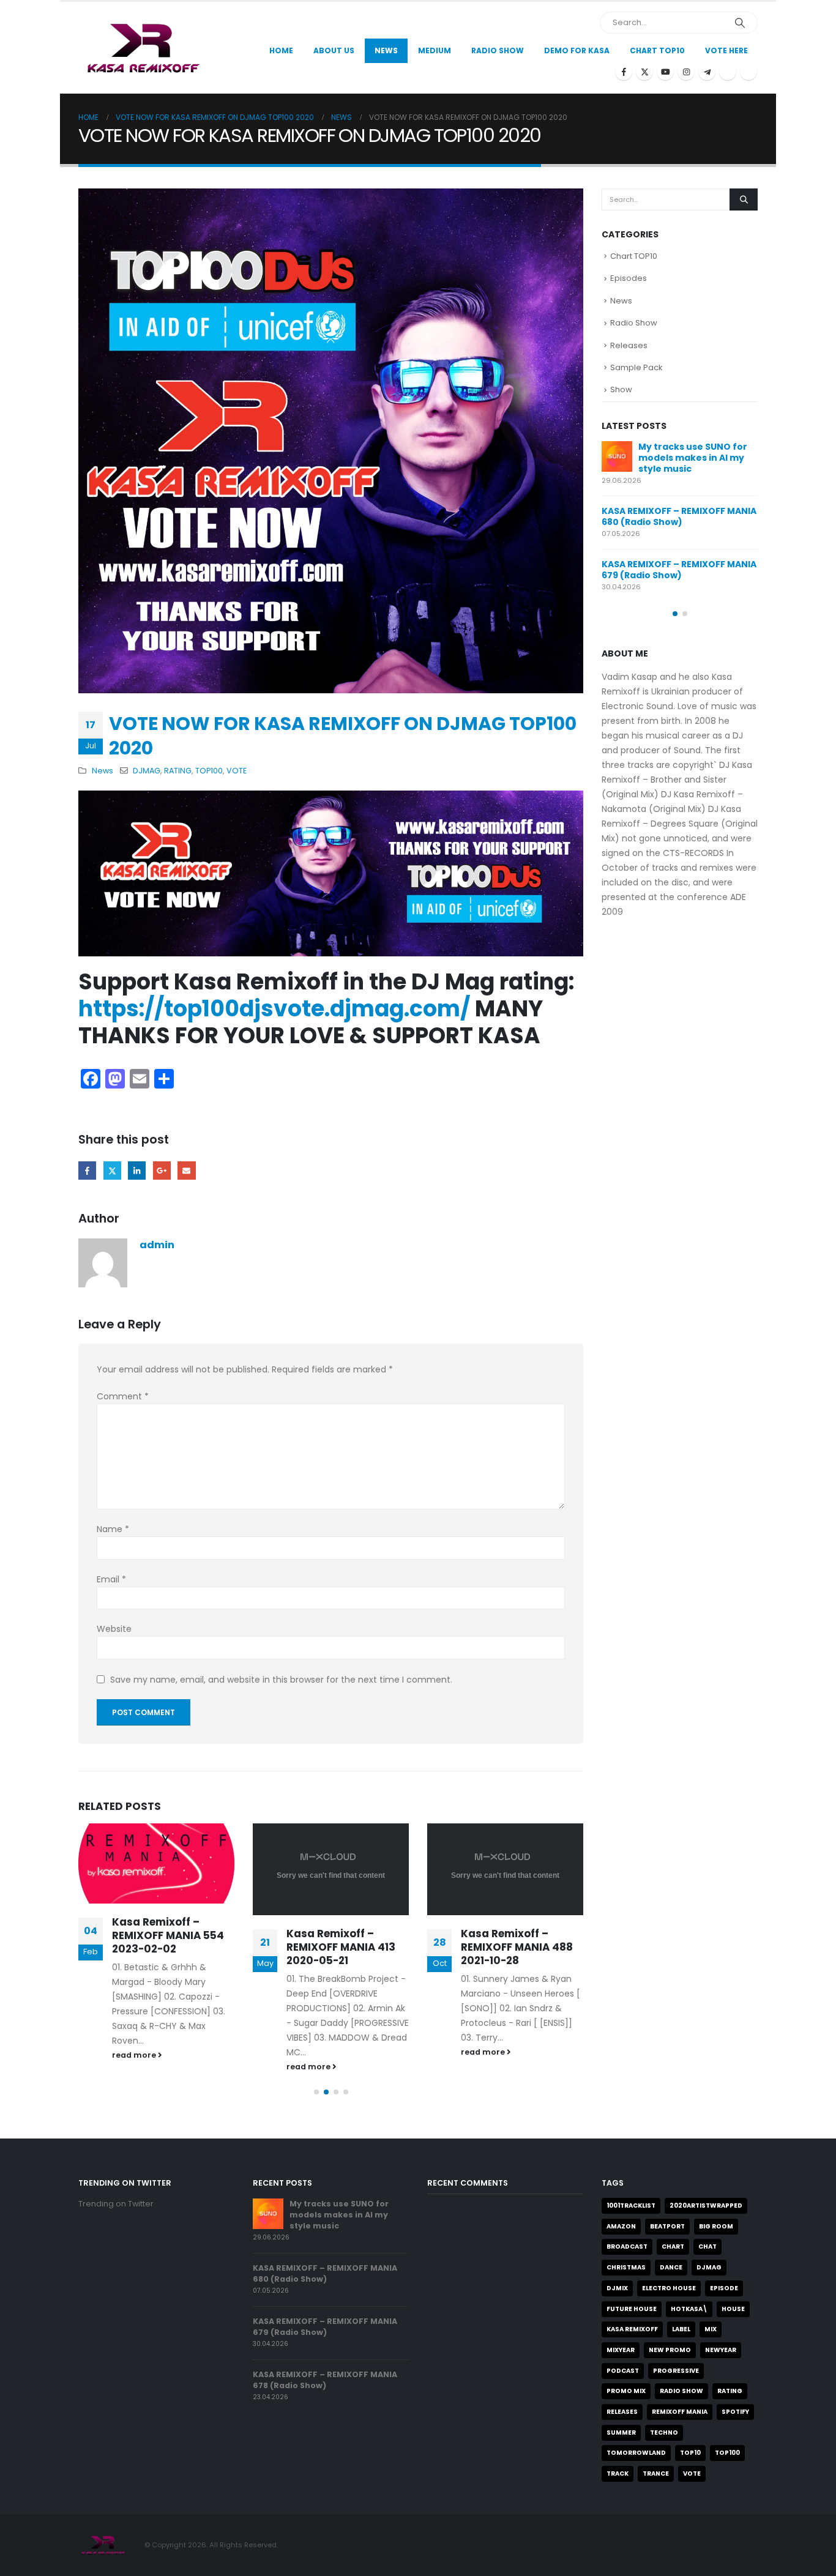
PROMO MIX (626, 2391)
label (681, 2329)
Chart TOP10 (657, 50)
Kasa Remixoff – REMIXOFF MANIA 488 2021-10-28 (517, 1947)
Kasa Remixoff (632, 2329)
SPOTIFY (735, 2412)
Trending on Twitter (116, 2204)
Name (113, 1529)
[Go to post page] (156, 1863)
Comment (123, 1396)
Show (621, 389)
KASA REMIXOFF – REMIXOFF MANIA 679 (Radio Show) (679, 570)
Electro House (669, 2288)
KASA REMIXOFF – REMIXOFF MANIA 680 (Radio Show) (679, 516)
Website (114, 1629)
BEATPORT (667, 2226)
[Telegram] (707, 72)
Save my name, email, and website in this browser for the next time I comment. (281, 1680)
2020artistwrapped (706, 2206)
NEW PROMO (670, 2350)
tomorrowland (636, 2453)
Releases (629, 345)
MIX (711, 2329)
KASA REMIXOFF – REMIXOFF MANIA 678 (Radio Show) (325, 2380)
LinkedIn (137, 1170)
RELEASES (622, 2412)
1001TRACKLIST (631, 2206)
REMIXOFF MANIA (680, 2412)
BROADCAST (627, 2247)
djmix (617, 2288)
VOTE (237, 771)
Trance (656, 2474)
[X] (644, 72)
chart (673, 2247)
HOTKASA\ (689, 2309)
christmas (626, 2267)
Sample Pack (636, 367)
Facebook (87, 1170)
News (386, 50)
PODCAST (623, 2371)
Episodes (629, 278)
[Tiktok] (748, 72)
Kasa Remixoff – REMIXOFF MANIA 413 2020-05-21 (341, 1947)
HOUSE (733, 2309)
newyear (721, 2350)
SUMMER (621, 2433)
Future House (632, 2309)
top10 (690, 2453)
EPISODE (724, 2288)
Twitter (112, 1170)
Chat (707, 2247)
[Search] (740, 23)
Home (281, 50)
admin (157, 1245)
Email (186, 1170)
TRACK (618, 2474)
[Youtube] (665, 72)
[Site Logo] (142, 47)
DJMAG (147, 771)
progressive (676, 2371)
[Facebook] (624, 72)
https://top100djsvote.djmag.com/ (274, 1009)
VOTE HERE (726, 50)
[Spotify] (728, 72)
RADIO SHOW (681, 2391)
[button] (316, 2092)
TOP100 (209, 771)
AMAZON (621, 2226)
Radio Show (634, 323)
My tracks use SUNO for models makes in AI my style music (693, 458)
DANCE (671, 2267)
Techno (664, 2433)
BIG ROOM (716, 2226)
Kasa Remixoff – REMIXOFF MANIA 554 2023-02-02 (168, 1935)
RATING (178, 771)
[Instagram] (686, 72)
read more (135, 2055)
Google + (162, 1170)
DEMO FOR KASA (577, 50)
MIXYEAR (621, 2350)
